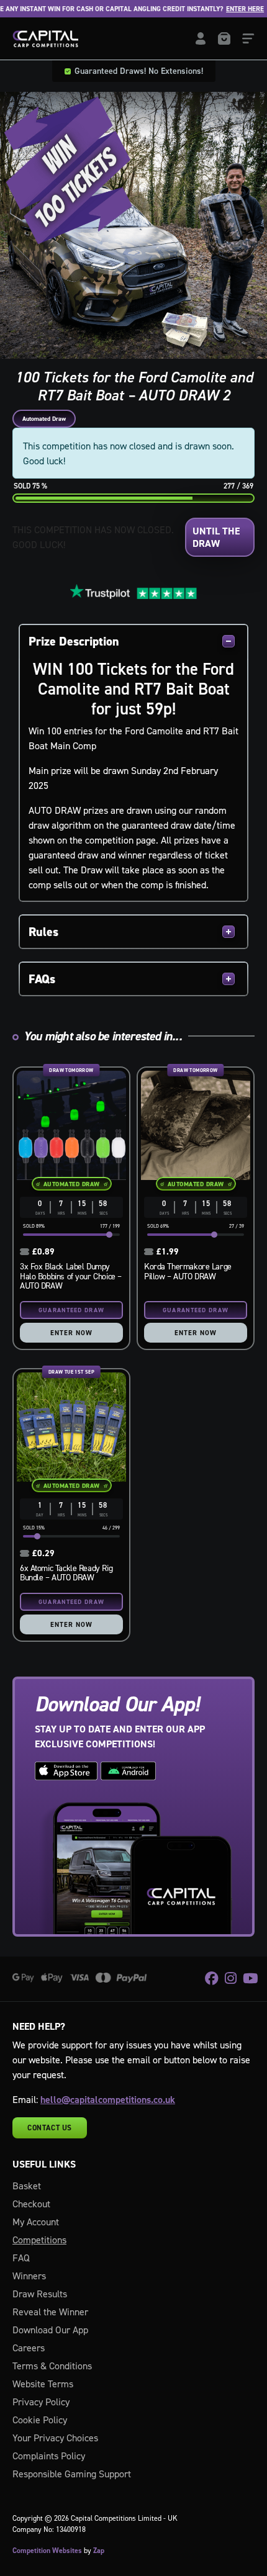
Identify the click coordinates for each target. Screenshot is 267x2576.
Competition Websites (47, 2551)
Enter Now (72, 1333)
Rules (43, 932)
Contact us (50, 2128)
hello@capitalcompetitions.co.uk (108, 2100)
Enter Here (235, 9)
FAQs (42, 979)
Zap (99, 2551)
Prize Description (74, 641)
